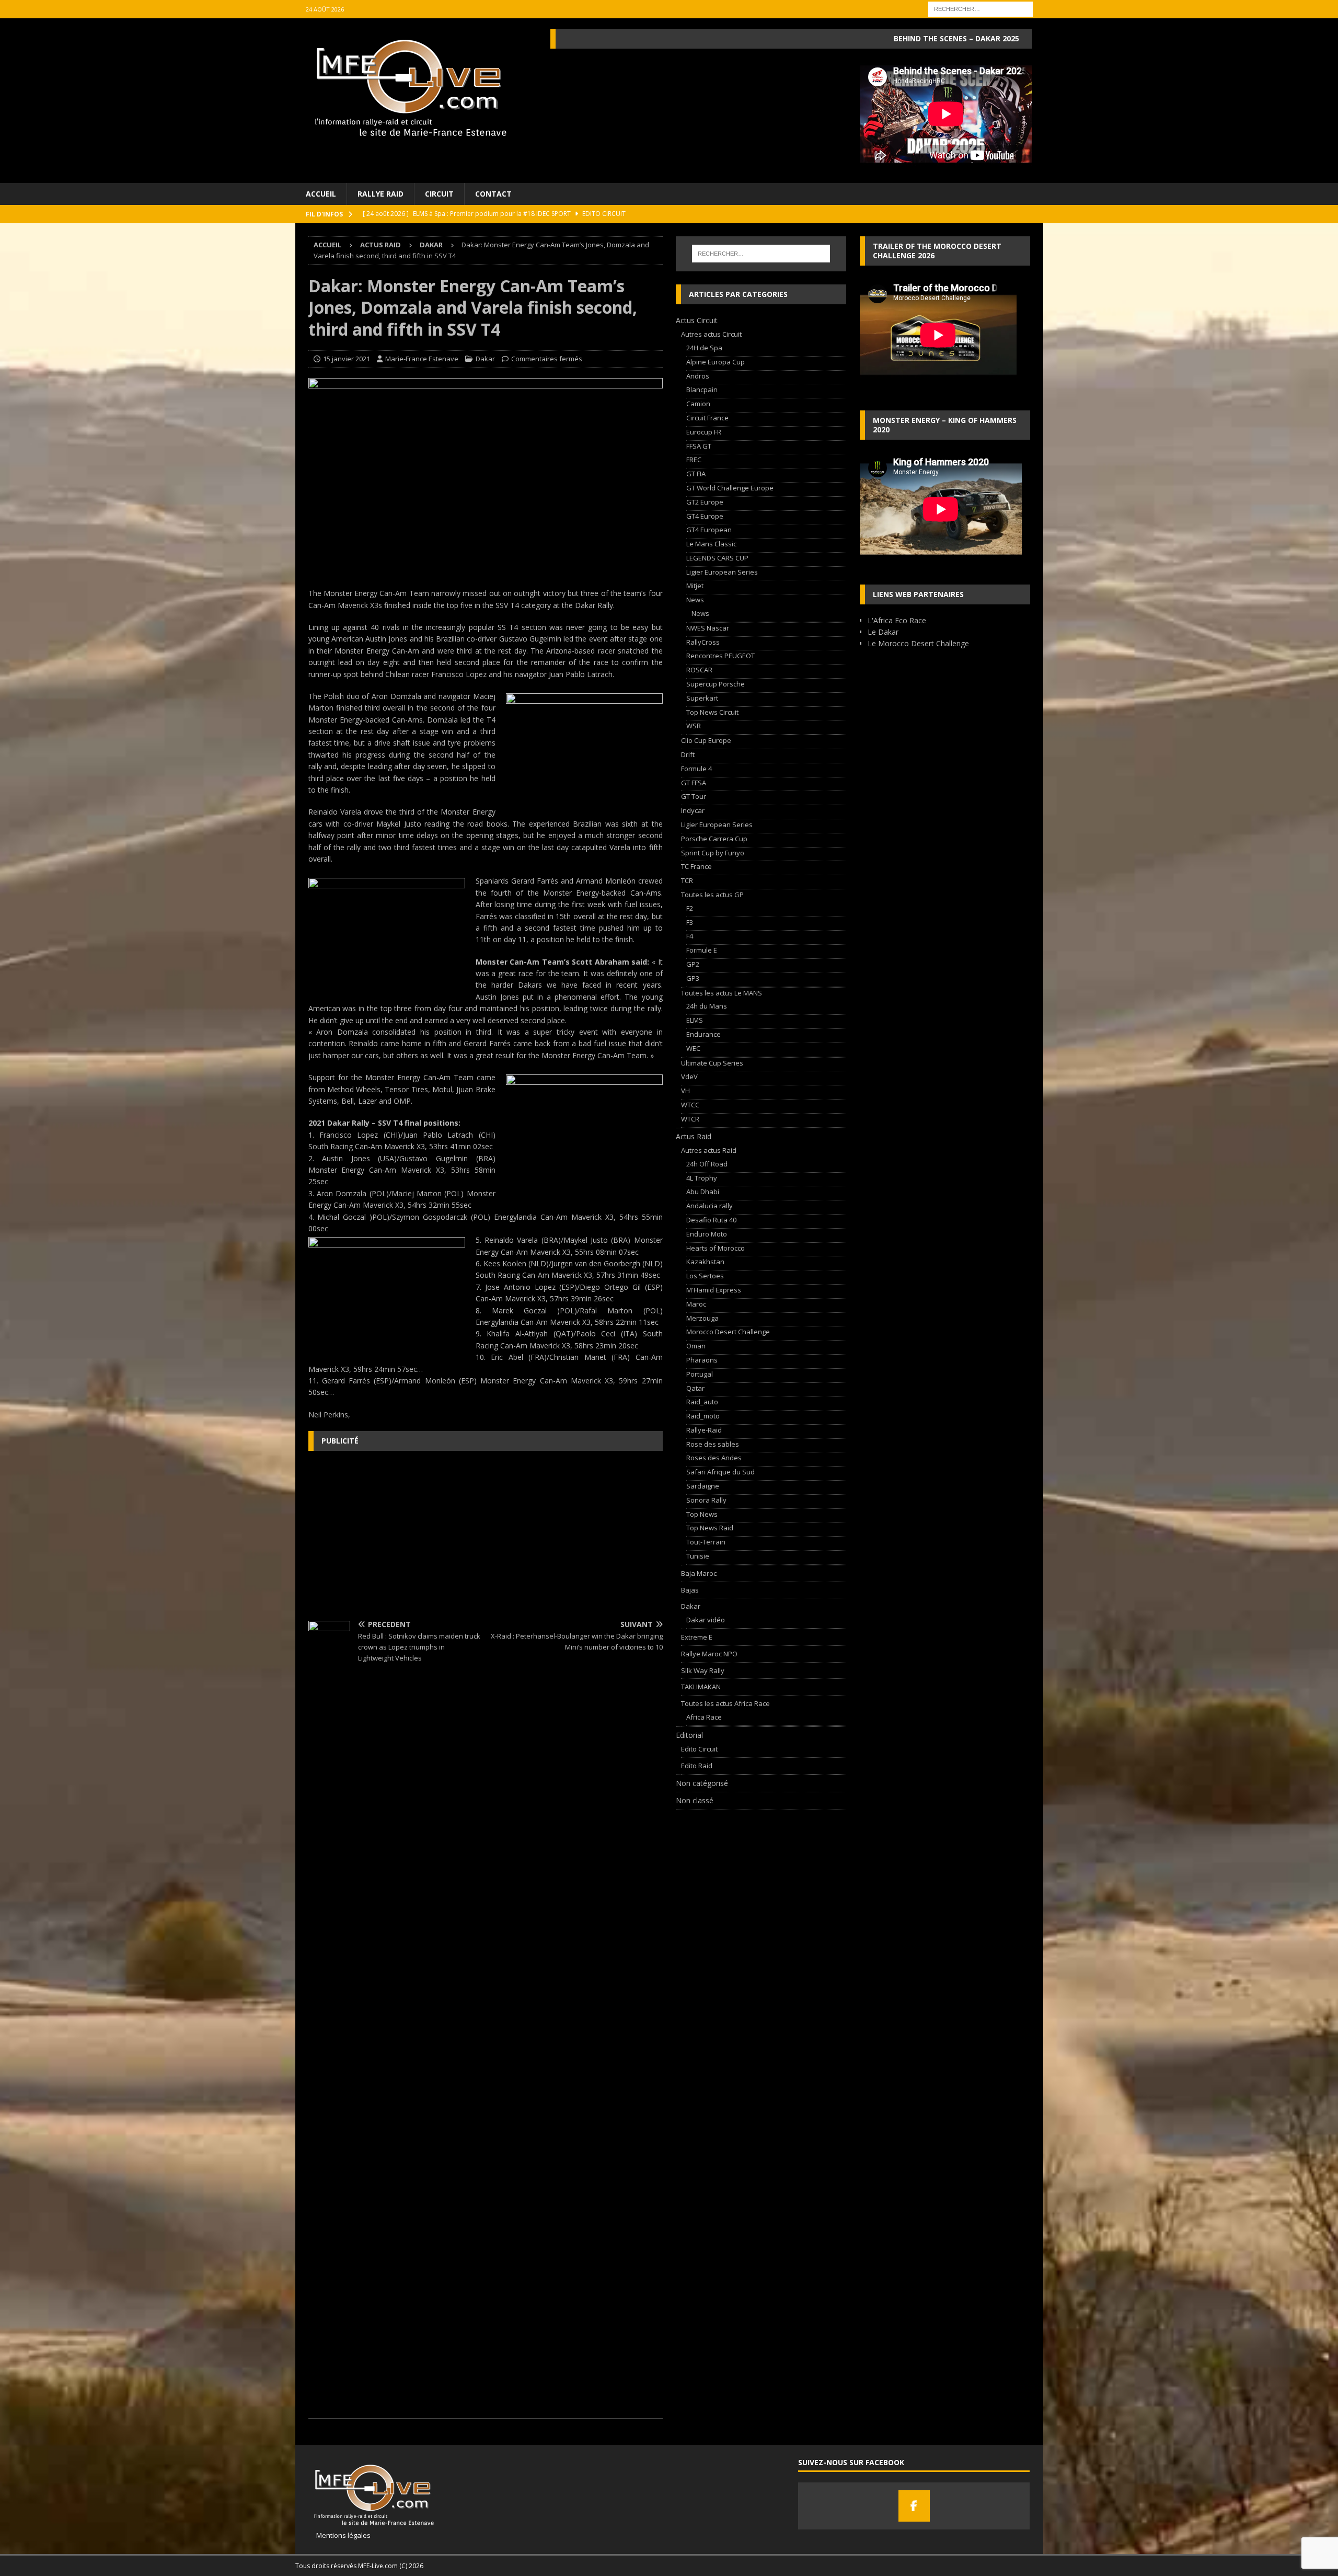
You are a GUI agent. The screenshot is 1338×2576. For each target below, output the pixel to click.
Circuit (439, 194)
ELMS (695, 1020)
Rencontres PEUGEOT (720, 656)
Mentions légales (339, 2535)
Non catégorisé (702, 1783)
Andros (698, 376)
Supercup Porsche (716, 684)
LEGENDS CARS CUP (717, 558)
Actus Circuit (697, 320)
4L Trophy (702, 1178)
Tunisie (698, 1556)
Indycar (693, 810)
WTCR (690, 1119)
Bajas (690, 1590)
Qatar (695, 1388)
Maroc (696, 1304)
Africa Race (704, 1717)
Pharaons (702, 1360)
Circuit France (707, 418)
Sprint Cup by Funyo (713, 853)
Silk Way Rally (703, 1670)
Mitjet (695, 586)
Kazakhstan (705, 1262)
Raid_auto (702, 1402)
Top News (702, 1514)
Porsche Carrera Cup (714, 839)
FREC (694, 460)
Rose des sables (713, 1444)
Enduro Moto (707, 1234)
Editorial (689, 1735)
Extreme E (697, 1637)
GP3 (693, 978)
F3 (690, 922)
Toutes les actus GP (712, 895)
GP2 (693, 964)
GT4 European (709, 530)
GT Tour (694, 796)
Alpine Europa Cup (716, 362)
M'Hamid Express (714, 1290)
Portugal (700, 1374)
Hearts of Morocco (716, 1248)
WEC (693, 1048)
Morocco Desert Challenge (728, 1332)
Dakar (485, 359)
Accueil (321, 194)
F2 (690, 908)
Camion (698, 404)
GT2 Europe (705, 502)
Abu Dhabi (703, 1192)
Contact (493, 194)
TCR (687, 880)
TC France (696, 866)
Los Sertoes (705, 1276)
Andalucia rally (710, 1206)
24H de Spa (704, 348)
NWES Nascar (708, 628)
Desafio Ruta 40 (711, 1220)
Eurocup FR (704, 432)
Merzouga (702, 1318)
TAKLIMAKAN (701, 1687)
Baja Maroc (699, 1573)
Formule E (702, 950)
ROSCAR (699, 670)
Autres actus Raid (709, 1150)
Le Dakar (883, 632)
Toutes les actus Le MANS (722, 993)
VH (685, 1091)
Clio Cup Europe (706, 740)
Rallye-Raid (704, 1430)
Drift (688, 754)
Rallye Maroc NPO (709, 1654)
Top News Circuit (712, 712)
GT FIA (696, 474)
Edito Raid (697, 1766)
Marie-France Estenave (422, 359)
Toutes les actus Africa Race (725, 1703)
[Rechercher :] (981, 8)
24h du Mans (707, 1006)
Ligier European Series (722, 572)
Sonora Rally (706, 1500)
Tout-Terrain (706, 1542)
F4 (690, 936)
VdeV (689, 1077)
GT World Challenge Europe (730, 488)
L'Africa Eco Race (897, 620)
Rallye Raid (380, 194)
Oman (696, 1346)
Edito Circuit (699, 1749)
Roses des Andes (714, 1458)
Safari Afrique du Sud (720, 1472)
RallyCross (703, 642)
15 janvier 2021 (347, 359)
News (695, 600)
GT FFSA (694, 783)
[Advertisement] (486, 1535)
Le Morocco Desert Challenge (918, 643)
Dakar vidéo (706, 1620)
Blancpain (702, 390)
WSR (694, 726)
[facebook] (914, 2506)
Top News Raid (710, 1528)
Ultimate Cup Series (712, 1063)
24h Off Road (707, 1164)
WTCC (690, 1105)
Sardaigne (703, 1486)
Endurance (703, 1034)
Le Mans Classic (711, 544)
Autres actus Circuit (711, 334)
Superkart (702, 698)
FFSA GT (699, 446)
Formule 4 (696, 769)
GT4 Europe (705, 516)
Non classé (695, 1800)
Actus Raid (380, 245)
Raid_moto (703, 1416)
